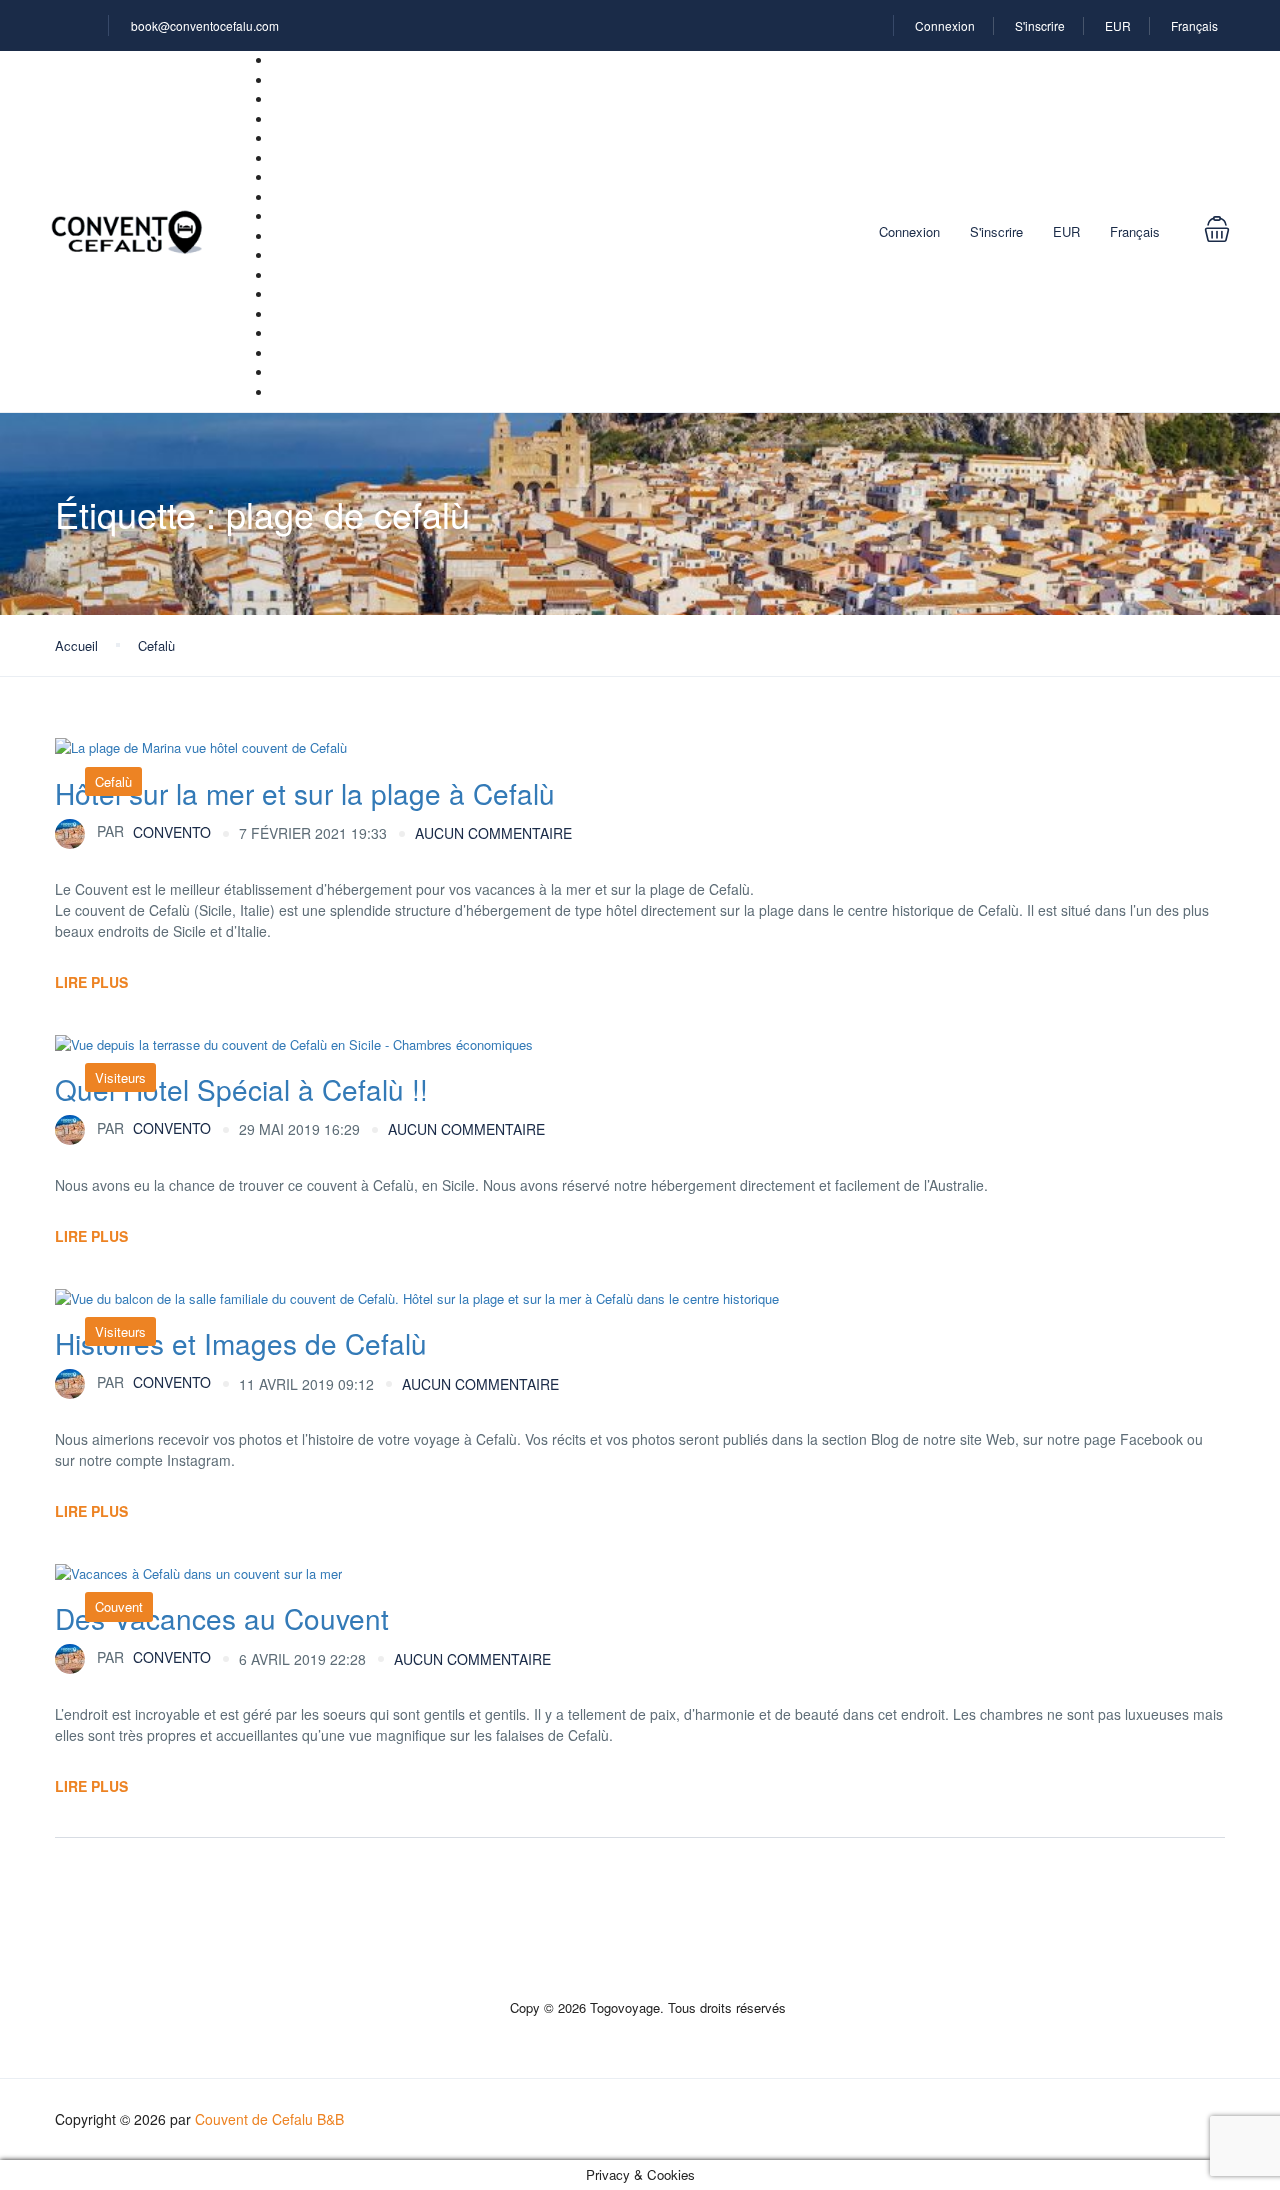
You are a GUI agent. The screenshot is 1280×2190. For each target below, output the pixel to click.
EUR (1118, 25)
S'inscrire (1040, 25)
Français (1196, 25)
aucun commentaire (493, 833)
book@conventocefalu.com (205, 25)
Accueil (76, 645)
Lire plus (91, 982)
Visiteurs (120, 1077)
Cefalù (156, 645)
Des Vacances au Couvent (222, 1618)
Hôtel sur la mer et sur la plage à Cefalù (305, 793)
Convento (154, 831)
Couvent (119, 1606)
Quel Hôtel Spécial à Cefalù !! (241, 1089)
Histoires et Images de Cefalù (241, 1343)
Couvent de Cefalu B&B (269, 2119)
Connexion (945, 25)
